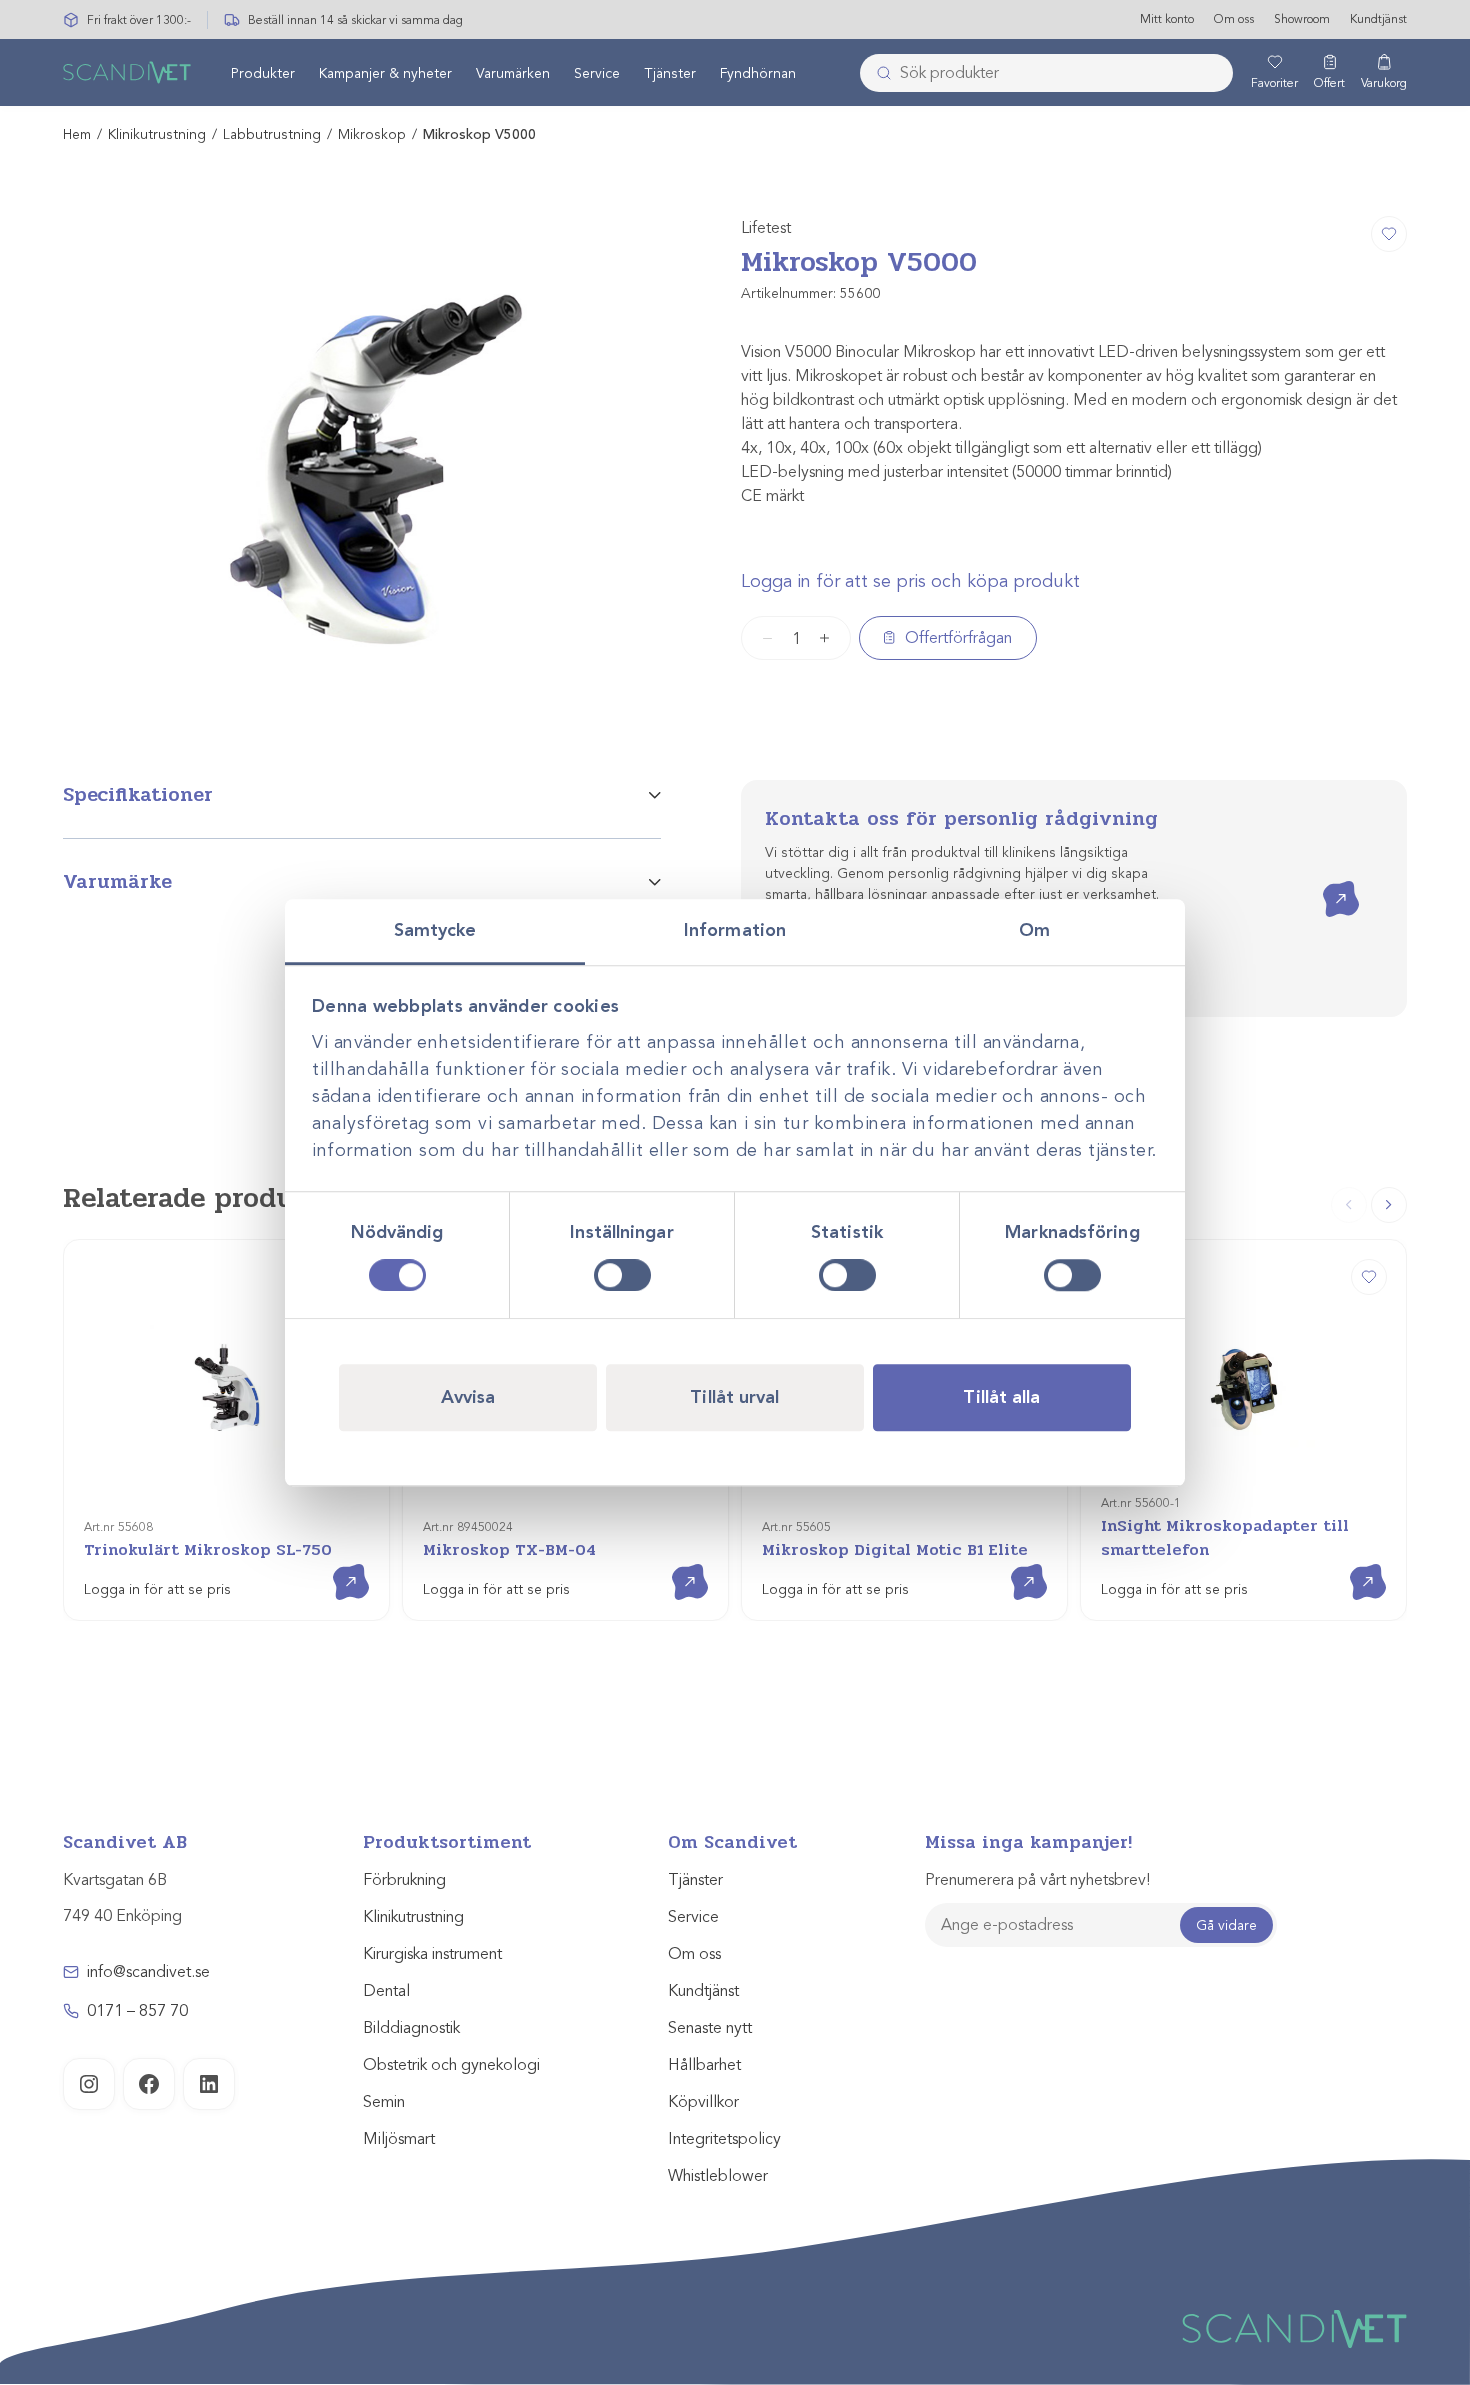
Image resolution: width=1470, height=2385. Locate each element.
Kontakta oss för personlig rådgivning (961, 818)
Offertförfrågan (958, 638)
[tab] (362, 809)
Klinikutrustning (157, 134)
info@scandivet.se (148, 1972)
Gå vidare (1226, 1925)
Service (597, 73)
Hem (77, 134)
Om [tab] (1034, 930)
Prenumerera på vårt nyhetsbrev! (1037, 1880)
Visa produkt (336, 1564)
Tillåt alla (1001, 1397)
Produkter (263, 73)
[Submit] (878, 73)
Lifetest (766, 228)
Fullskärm (598, 699)
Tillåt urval (734, 1397)
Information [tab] (735, 930)
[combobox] (1046, 73)
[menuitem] (263, 73)
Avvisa (468, 1397)
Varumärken (513, 73)
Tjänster (670, 73)
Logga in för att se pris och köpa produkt (910, 581)
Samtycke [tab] (435, 930)
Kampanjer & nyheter (385, 73)
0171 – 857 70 (137, 2011)
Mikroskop (372, 134)
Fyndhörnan (758, 73)
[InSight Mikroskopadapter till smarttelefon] (1369, 1277)
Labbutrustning (272, 134)
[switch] (622, 1275)
